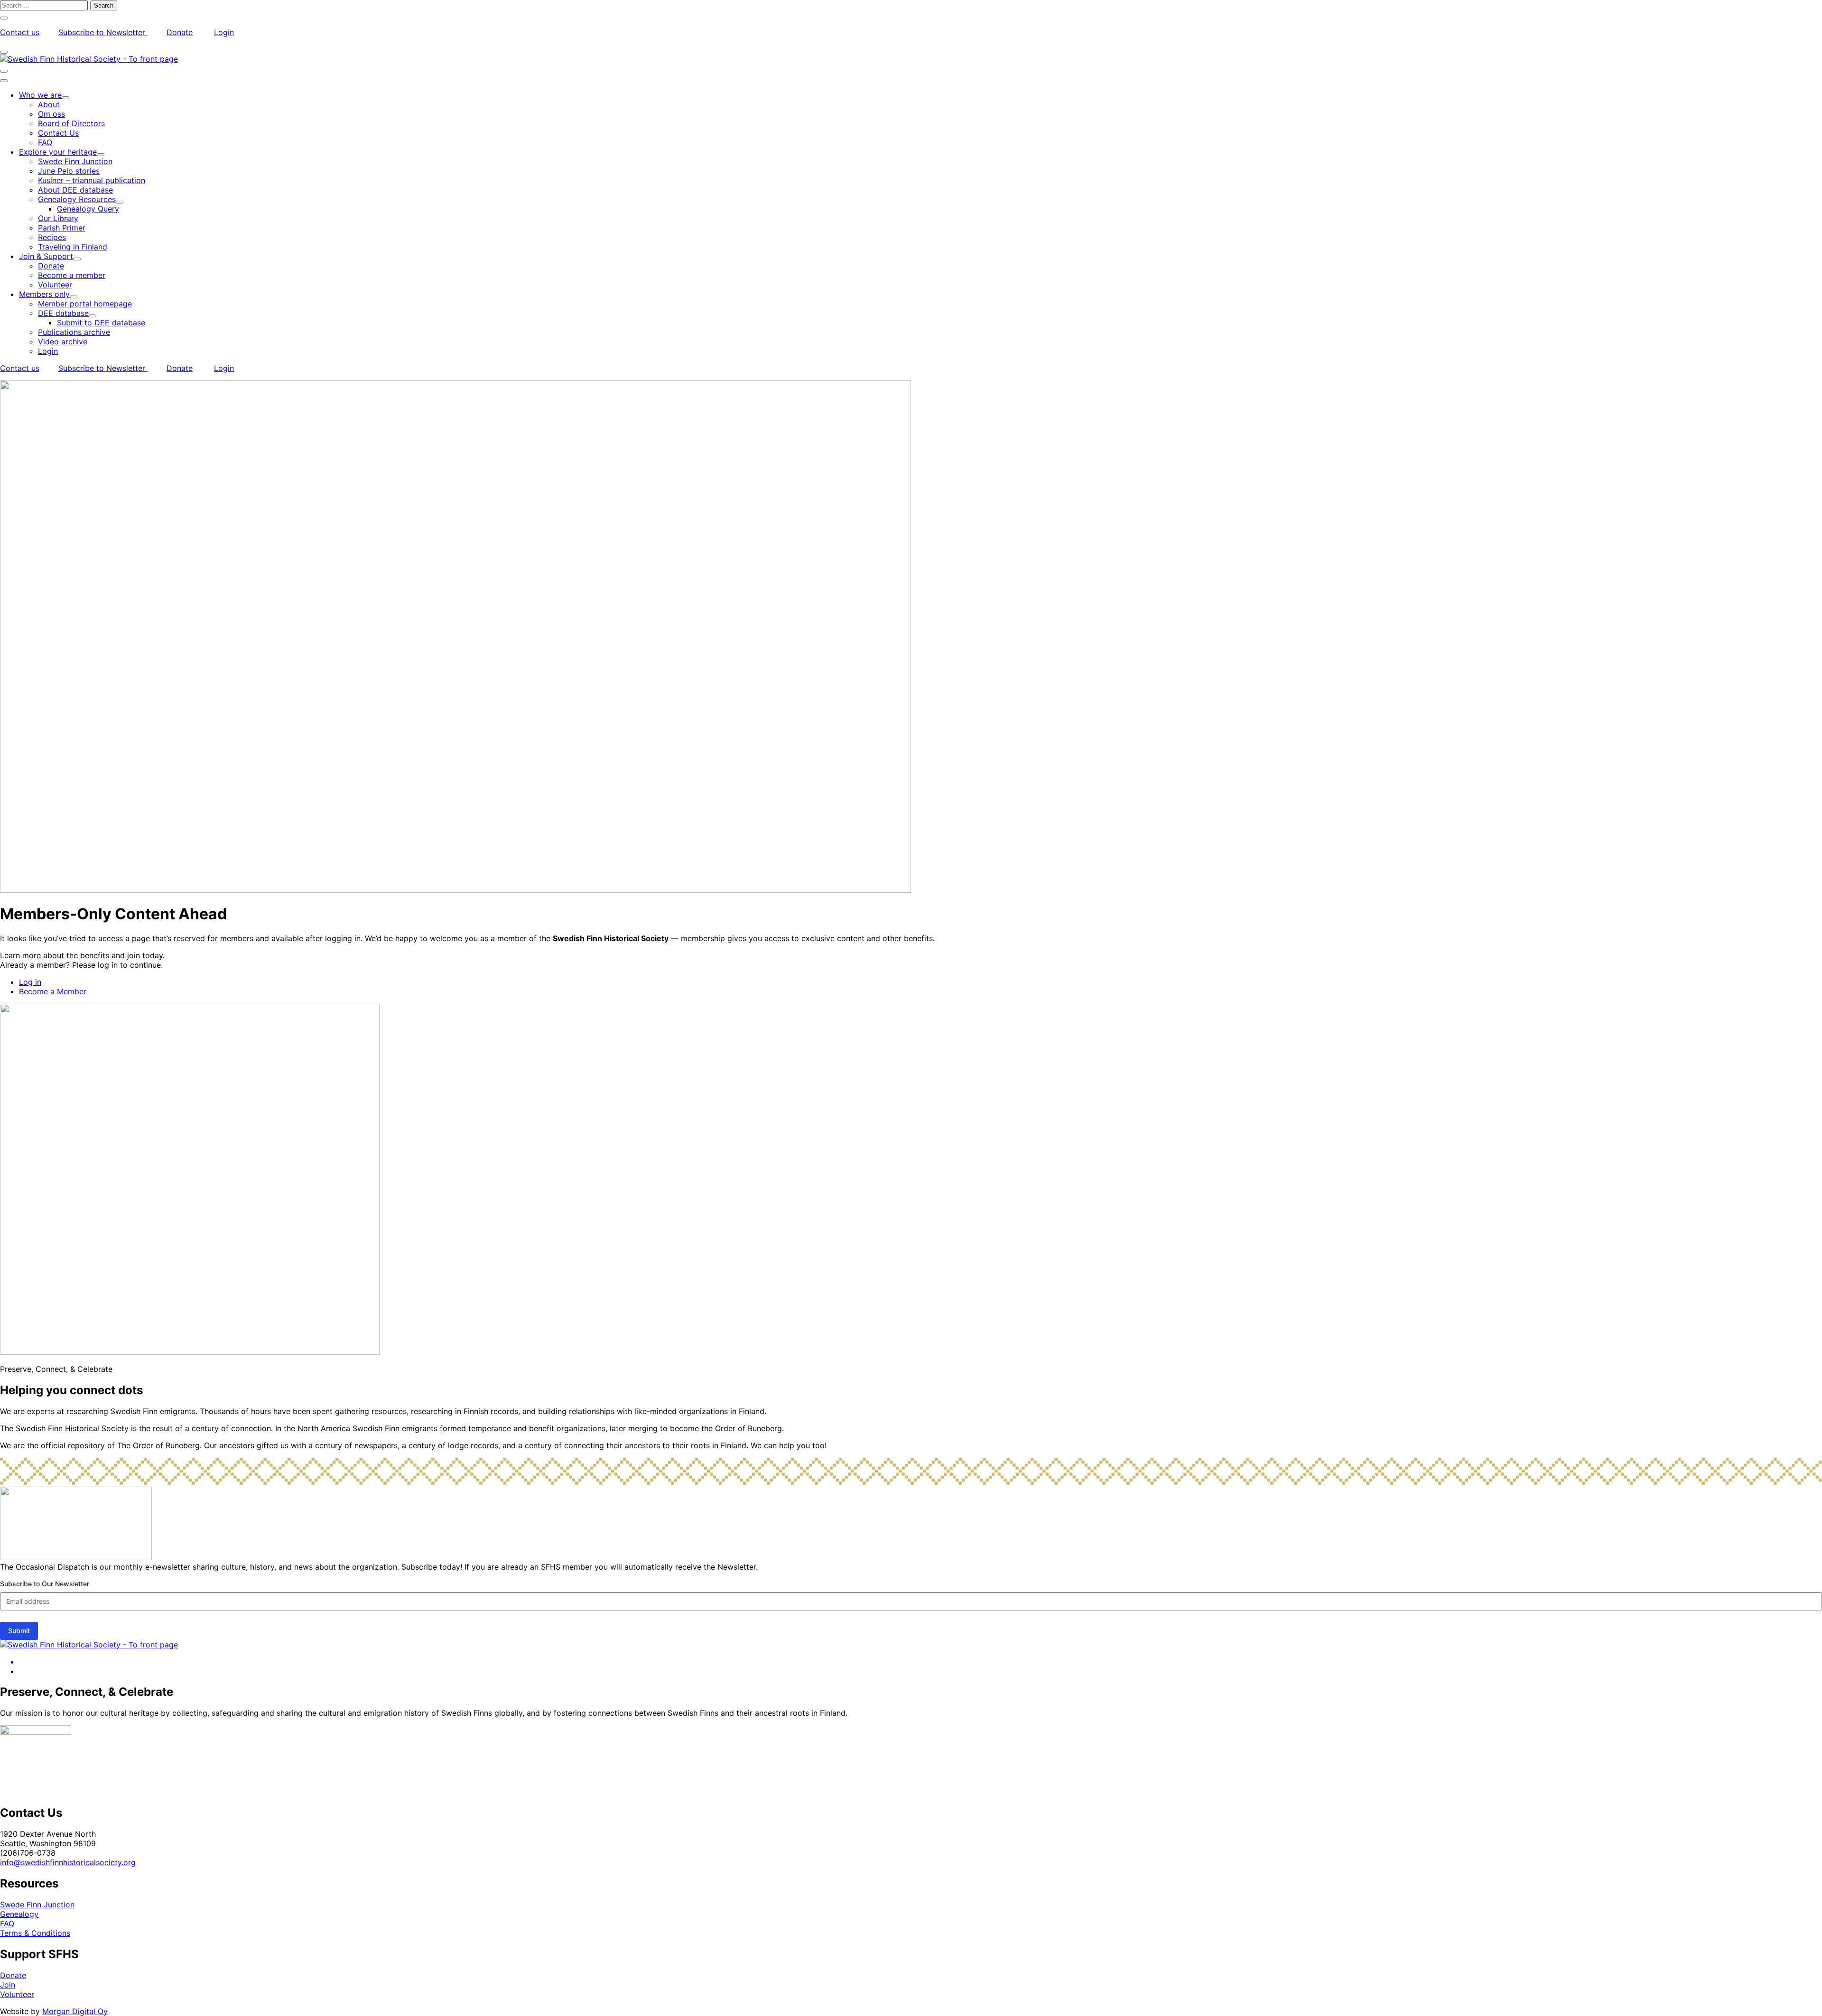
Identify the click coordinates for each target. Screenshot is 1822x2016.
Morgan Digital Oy (75, 2011)
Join (8, 1985)
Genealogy (19, 1914)
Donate (180, 32)
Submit (19, 1631)
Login (224, 32)
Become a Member (53, 991)
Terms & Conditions (35, 1933)
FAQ (7, 1924)
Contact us (20, 32)
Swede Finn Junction (37, 1905)
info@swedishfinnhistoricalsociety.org (68, 1862)
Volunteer (17, 1994)
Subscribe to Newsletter (103, 32)
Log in (30, 982)
